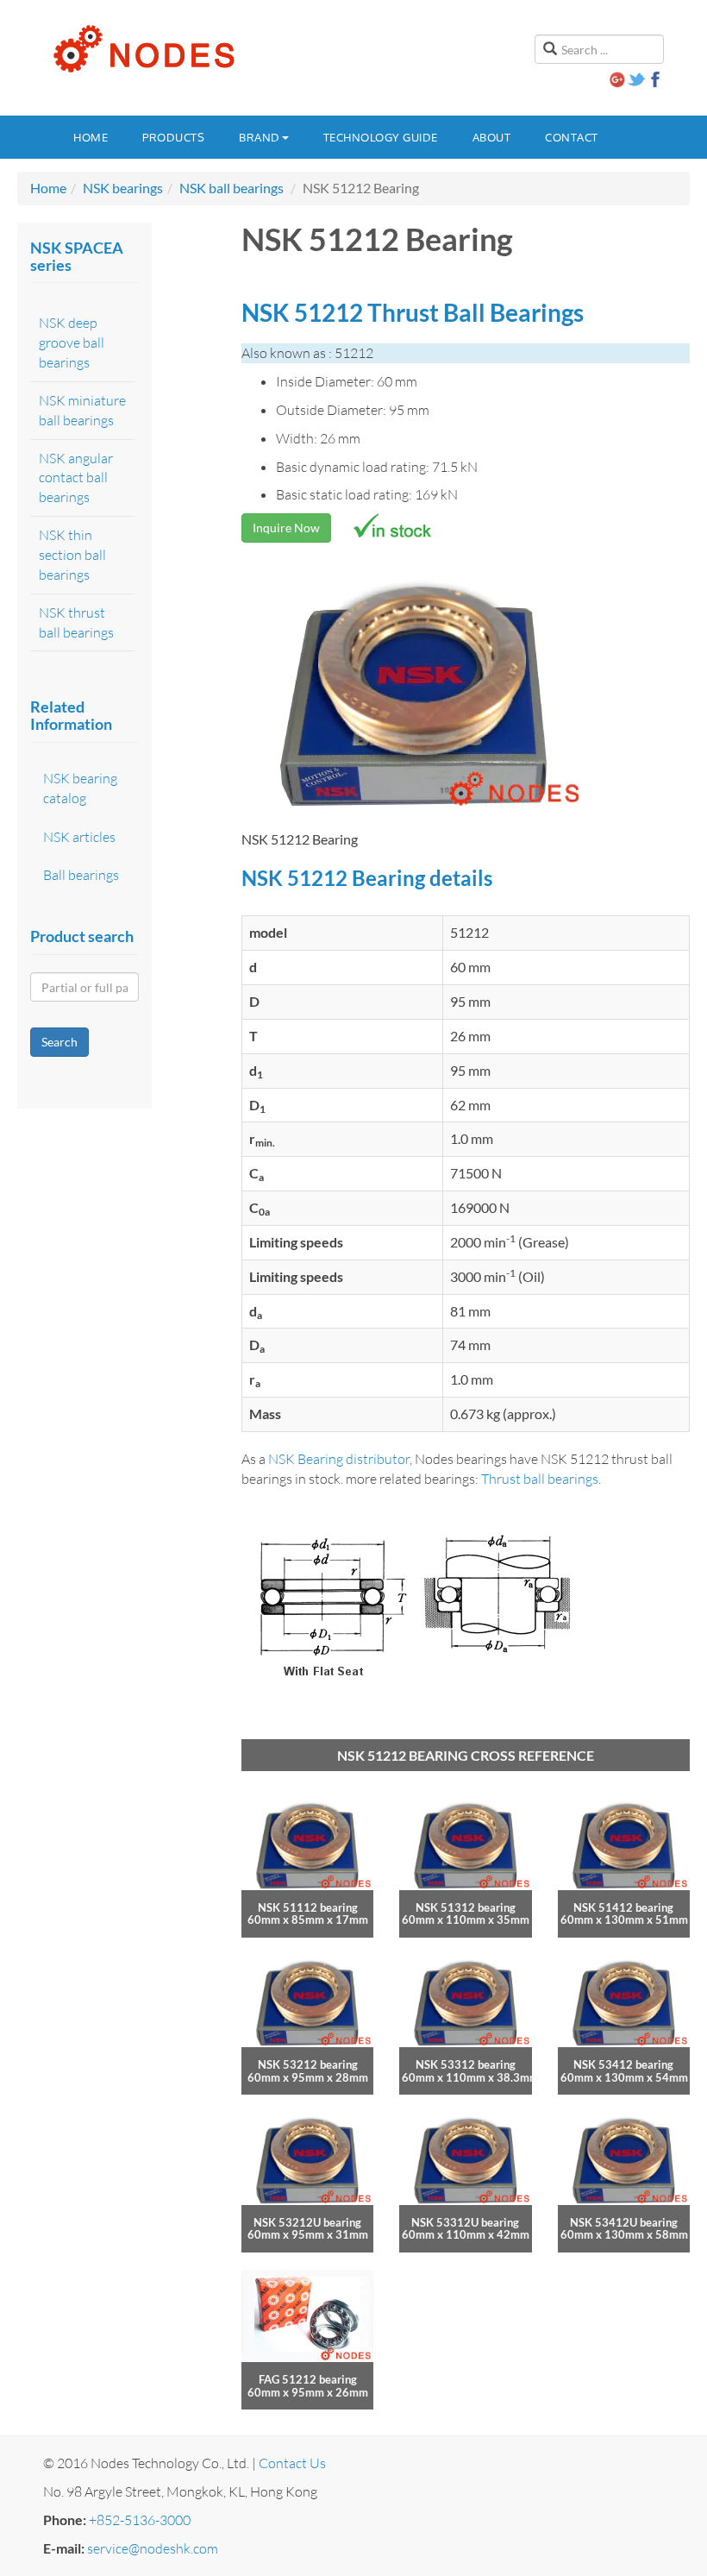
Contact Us (292, 2463)
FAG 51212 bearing (308, 2379)
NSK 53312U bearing (465, 2222)
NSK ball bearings (231, 188)
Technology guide (381, 137)
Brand (260, 137)
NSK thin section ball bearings (72, 555)
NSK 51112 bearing (308, 1907)
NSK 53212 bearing (308, 2064)
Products (173, 137)
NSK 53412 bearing (623, 2064)
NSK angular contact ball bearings (76, 478)
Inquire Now (286, 528)
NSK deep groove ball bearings (72, 342)
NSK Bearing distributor (339, 1459)
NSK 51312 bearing (466, 1907)
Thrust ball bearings (540, 1479)
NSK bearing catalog (80, 788)
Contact (572, 137)
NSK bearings (123, 188)
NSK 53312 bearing (466, 2064)
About (492, 137)
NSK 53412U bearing (624, 2222)
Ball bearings (81, 875)
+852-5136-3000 (140, 2520)
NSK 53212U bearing (307, 2222)
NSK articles (79, 837)
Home (91, 137)
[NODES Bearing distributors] (142, 49)
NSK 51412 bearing (623, 1907)
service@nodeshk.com (153, 2548)
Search (59, 1042)
